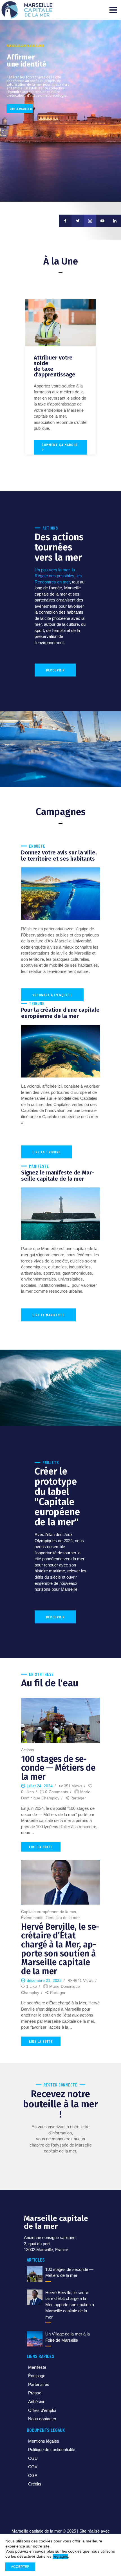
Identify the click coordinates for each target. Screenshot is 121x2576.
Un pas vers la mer (52, 570)
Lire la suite (41, 1847)
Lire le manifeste (21, 109)
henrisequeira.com (78, 2538)
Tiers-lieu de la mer (63, 1918)
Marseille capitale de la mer (37, 2531)
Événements (32, 1918)
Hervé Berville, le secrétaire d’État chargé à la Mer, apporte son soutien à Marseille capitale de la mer (60, 1949)
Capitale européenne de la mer (49, 1912)
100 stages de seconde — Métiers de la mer (58, 1768)
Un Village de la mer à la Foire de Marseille (68, 2337)
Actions (28, 1750)
